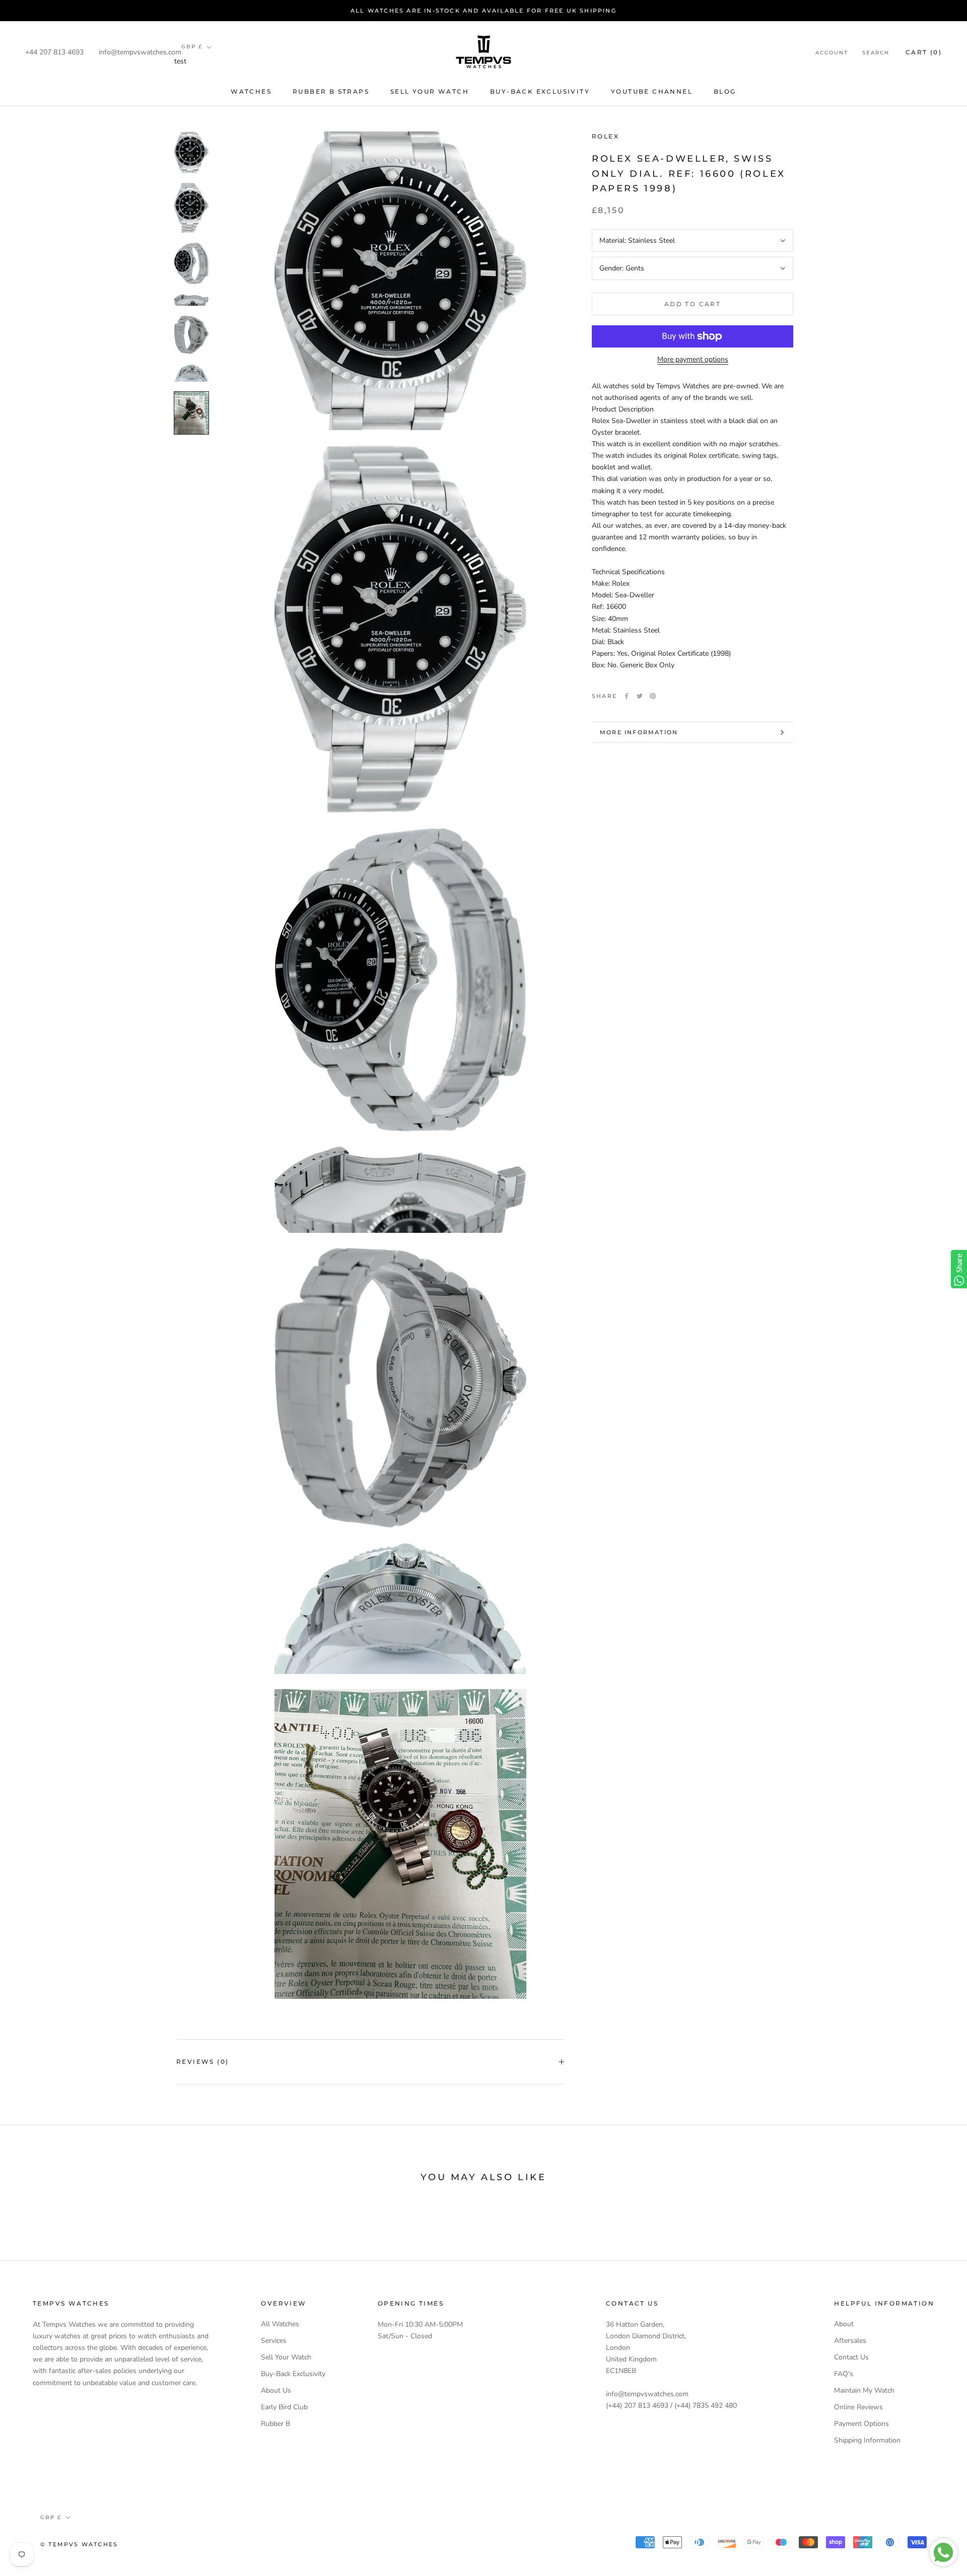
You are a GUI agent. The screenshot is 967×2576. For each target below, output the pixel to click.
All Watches (280, 2324)
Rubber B (275, 2424)
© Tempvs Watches (79, 2544)
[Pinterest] (653, 696)
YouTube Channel (652, 91)
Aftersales (850, 2341)
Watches (251, 91)
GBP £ (192, 47)
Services (274, 2341)
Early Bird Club (284, 2407)
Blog (725, 91)
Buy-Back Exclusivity (540, 91)
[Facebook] (627, 696)
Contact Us (851, 2357)
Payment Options (861, 2424)
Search (876, 53)
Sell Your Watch (430, 91)
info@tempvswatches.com (140, 52)
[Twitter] (640, 696)
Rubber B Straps (331, 91)
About (844, 2324)
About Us (276, 2390)
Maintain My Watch (864, 2390)
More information (639, 732)
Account (832, 53)
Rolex (605, 136)
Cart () (924, 52)
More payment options (693, 359)
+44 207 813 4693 (54, 52)
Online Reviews (858, 2407)
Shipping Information (867, 2440)
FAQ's (844, 2374)
